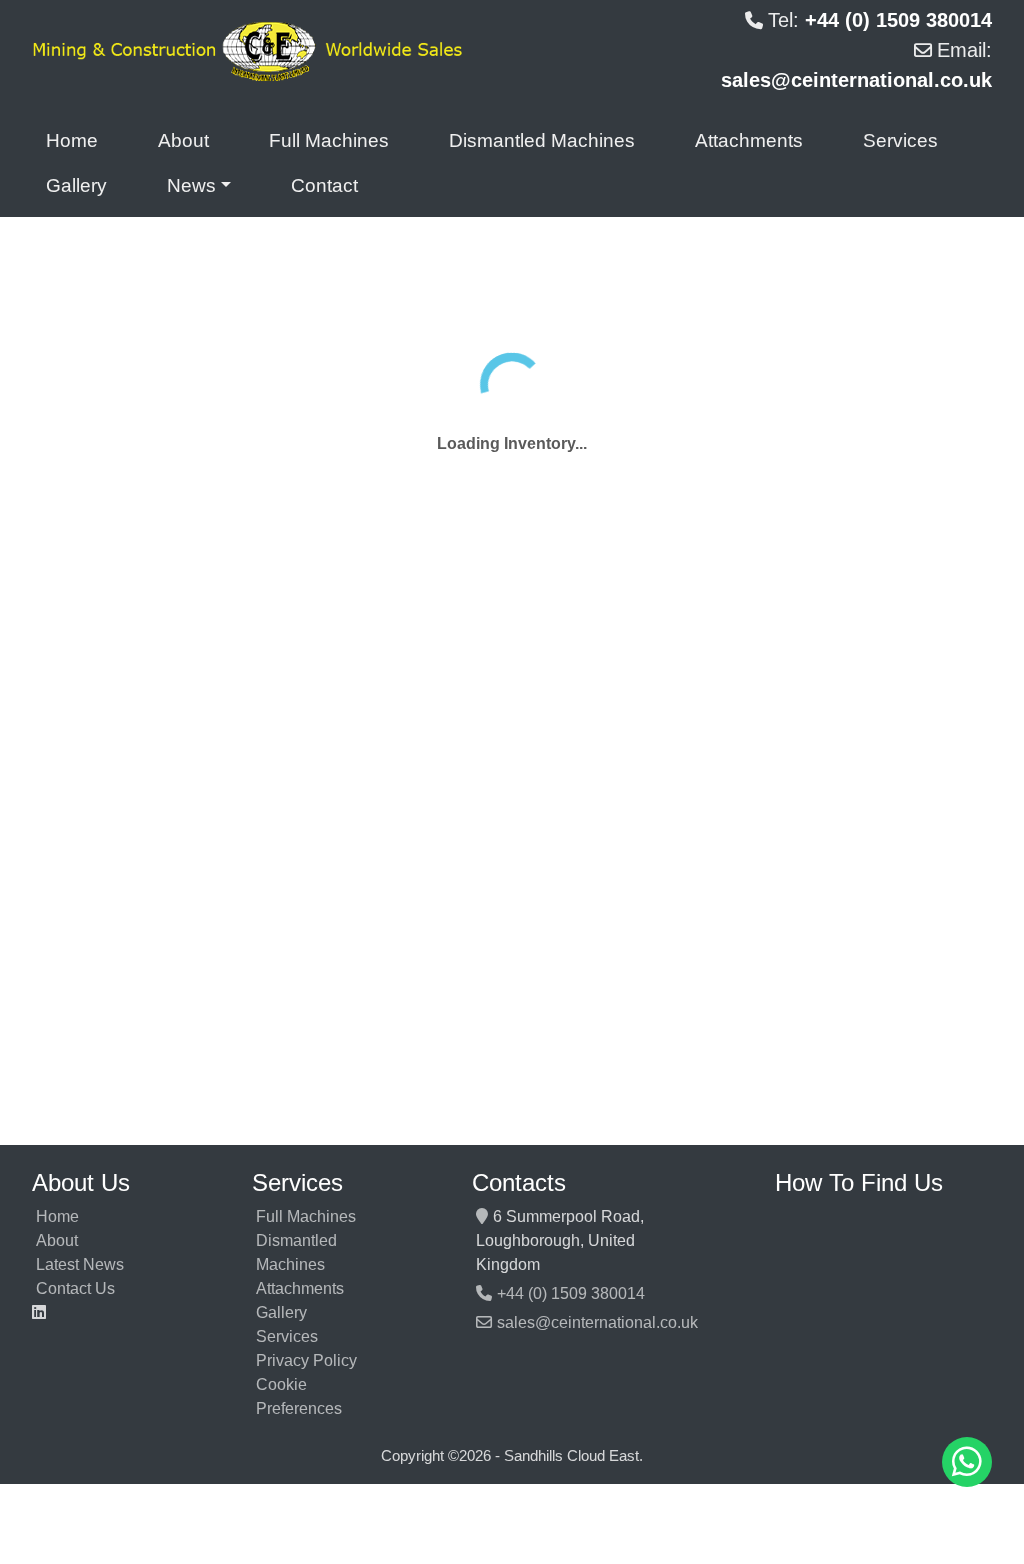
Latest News (80, 1264)
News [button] (191, 185)
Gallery (76, 185)
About (183, 140)
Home (72, 140)
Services (900, 140)
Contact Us (75, 1288)
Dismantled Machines (542, 140)
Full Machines (329, 140)
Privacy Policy (306, 1360)
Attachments (749, 140)
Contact (324, 185)
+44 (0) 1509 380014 (571, 1293)
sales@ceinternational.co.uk (597, 1322)
